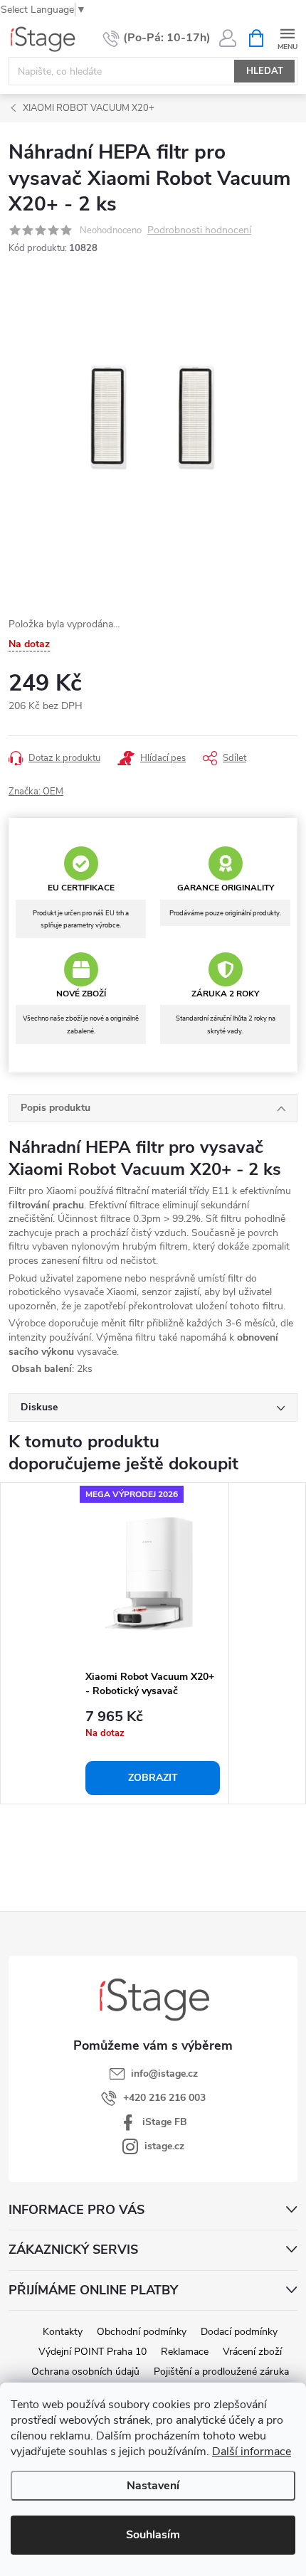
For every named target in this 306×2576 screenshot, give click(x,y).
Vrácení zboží (252, 2352)
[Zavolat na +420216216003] (157, 38)
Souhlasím (153, 2535)
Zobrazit (153, 1778)
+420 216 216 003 (164, 2098)
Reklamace (185, 2352)
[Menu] (287, 37)
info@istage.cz (164, 2074)
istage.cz (164, 2146)
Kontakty (63, 2332)
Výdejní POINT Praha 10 (93, 2352)
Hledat (265, 71)
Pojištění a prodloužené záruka (221, 2372)
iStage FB (165, 2122)
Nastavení (153, 2486)
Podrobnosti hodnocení (199, 231)
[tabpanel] (153, 1643)
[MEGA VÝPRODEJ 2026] (153, 1573)
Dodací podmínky (239, 2332)
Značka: (36, 792)
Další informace (252, 2452)
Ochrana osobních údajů (85, 2372)
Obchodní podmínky (142, 2332)
